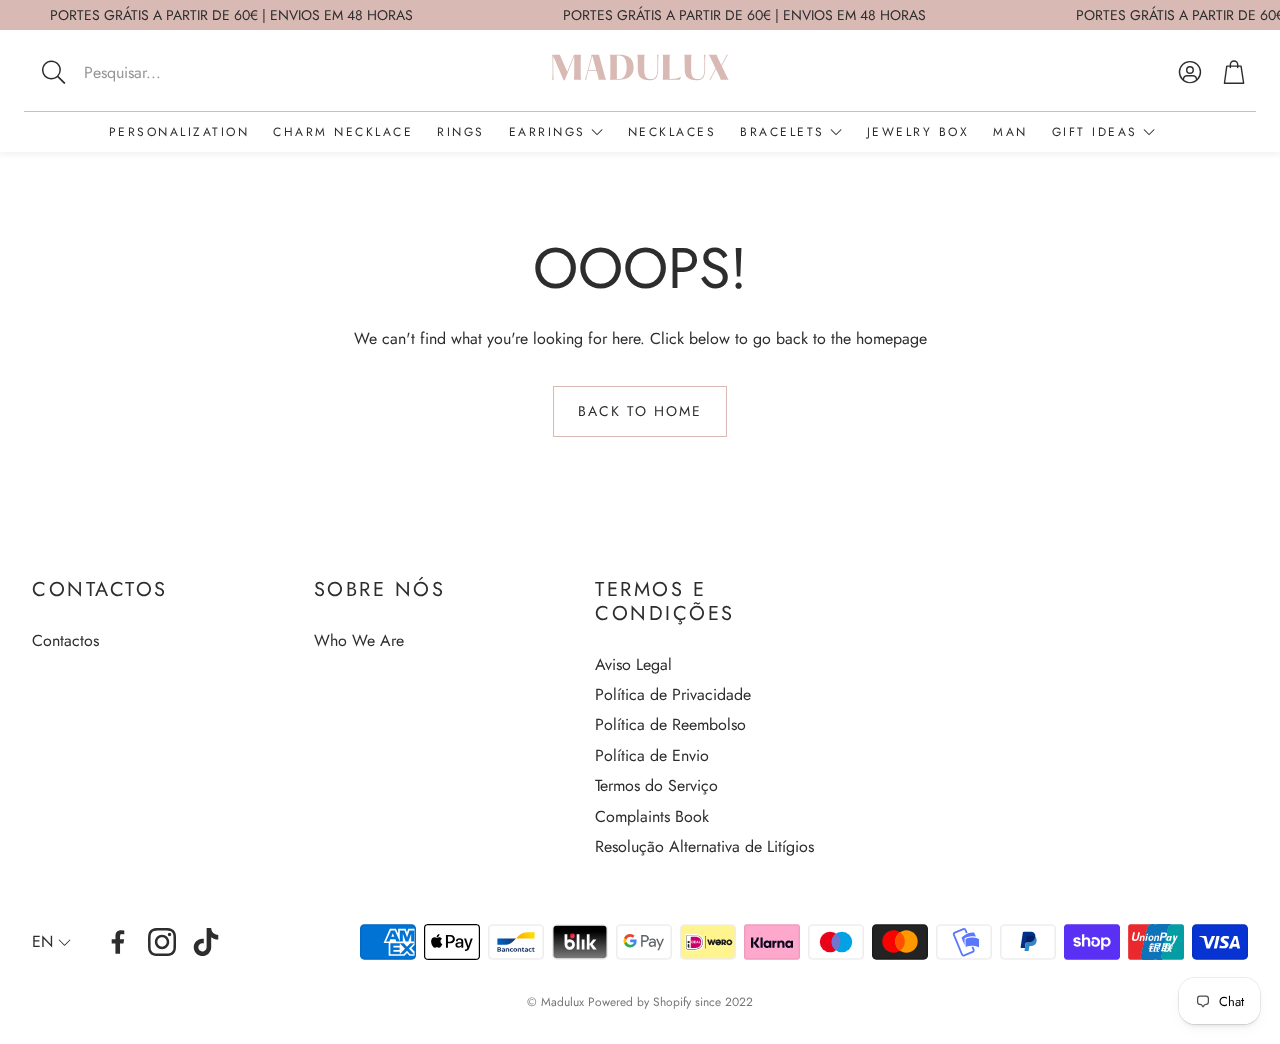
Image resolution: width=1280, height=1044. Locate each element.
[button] (164, 72)
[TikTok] (206, 942)
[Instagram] (162, 942)
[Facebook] (118, 942)
